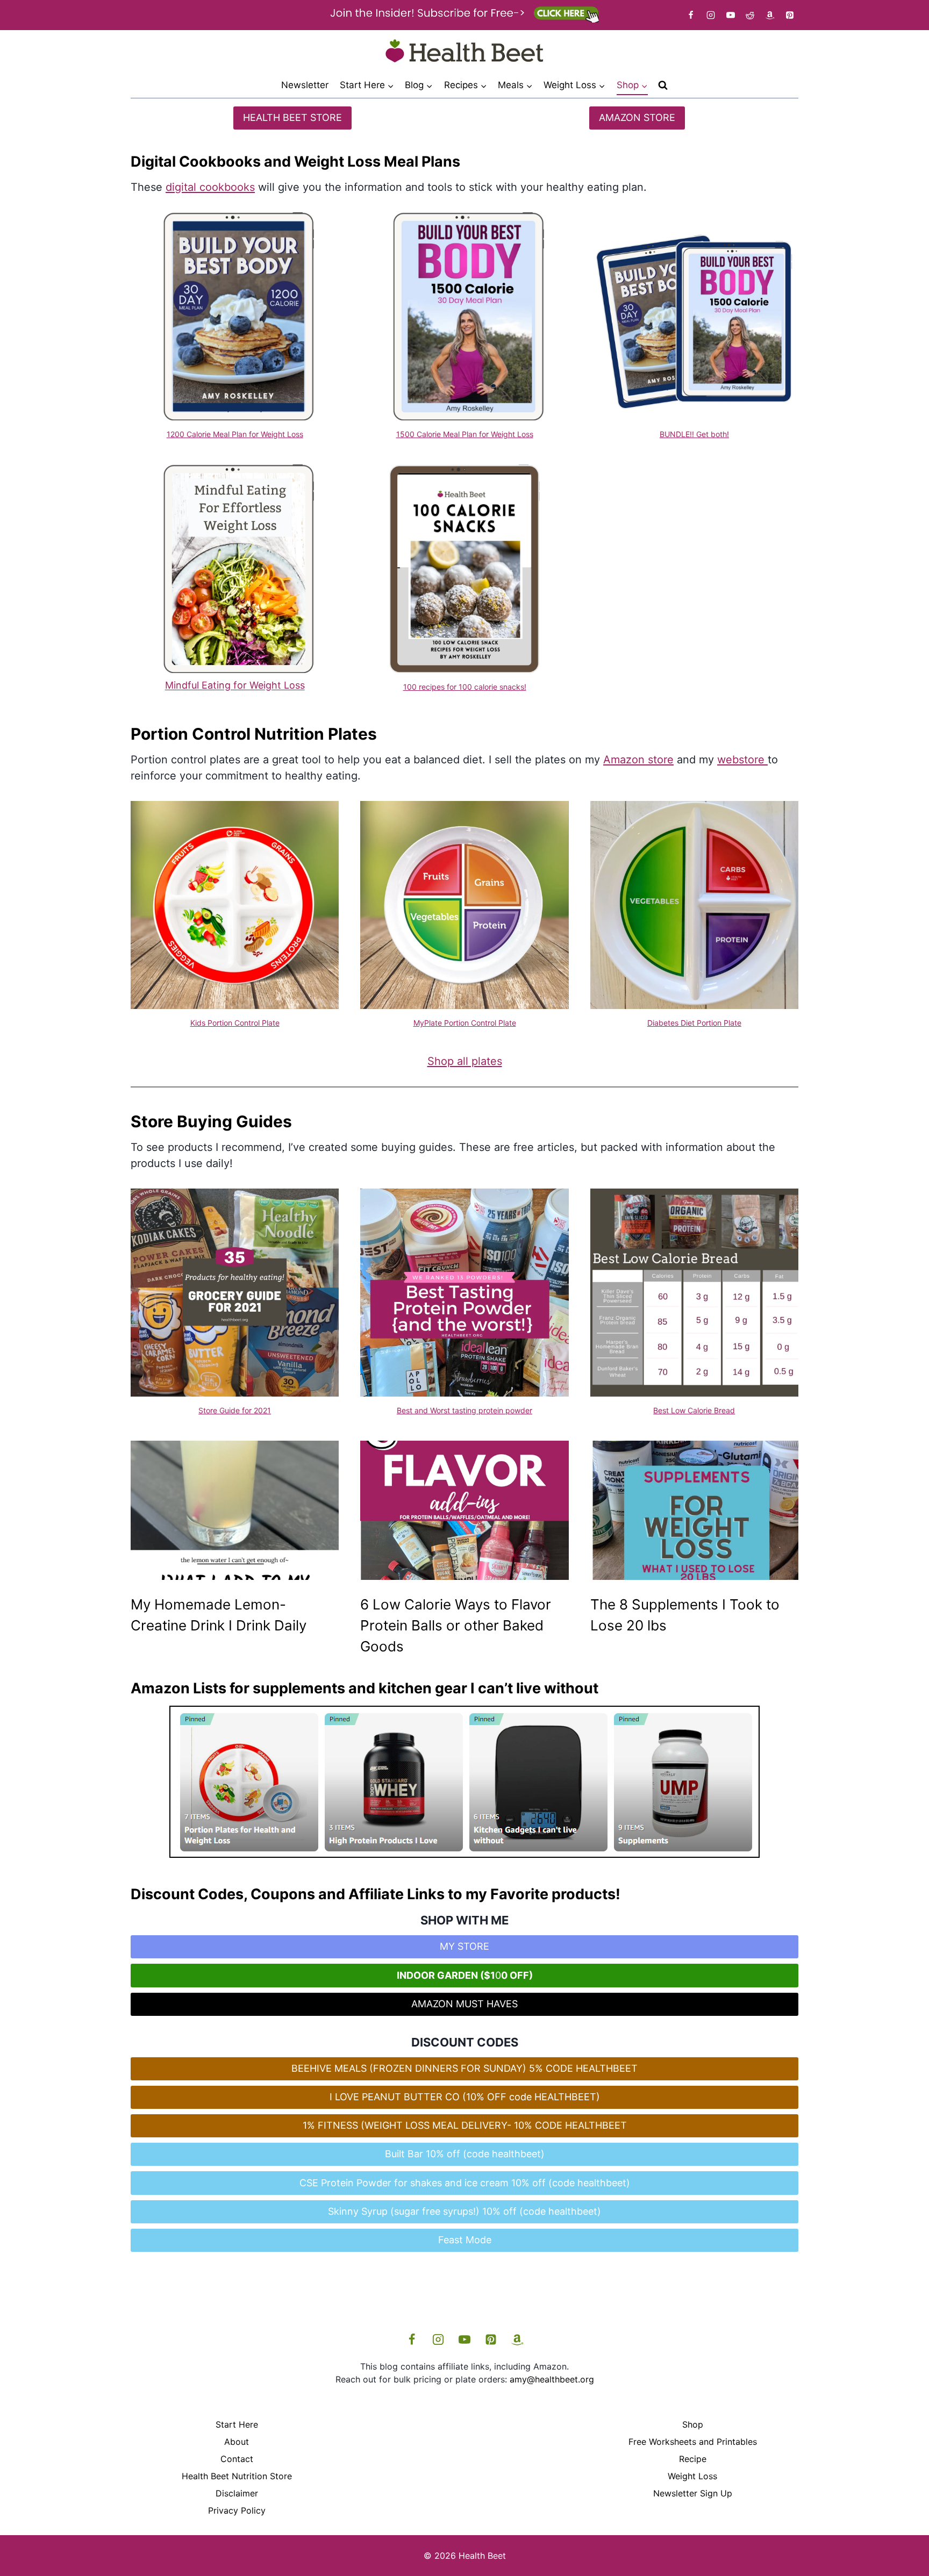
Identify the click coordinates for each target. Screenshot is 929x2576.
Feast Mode (465, 2240)
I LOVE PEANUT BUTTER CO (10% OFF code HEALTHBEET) (465, 2097)
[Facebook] (691, 15)
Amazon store (638, 760)
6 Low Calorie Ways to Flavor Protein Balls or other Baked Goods (456, 1625)
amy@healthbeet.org (552, 2379)
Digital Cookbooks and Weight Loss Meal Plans (295, 162)
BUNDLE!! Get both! (694, 434)
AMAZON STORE (637, 117)
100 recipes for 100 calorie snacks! (465, 687)
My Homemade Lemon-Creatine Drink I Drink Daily (219, 1615)
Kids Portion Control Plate (235, 1023)
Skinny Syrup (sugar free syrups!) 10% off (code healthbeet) (464, 2211)
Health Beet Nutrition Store (237, 2476)
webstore (742, 760)
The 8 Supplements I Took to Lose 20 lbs (685, 1615)
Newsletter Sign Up (693, 2493)
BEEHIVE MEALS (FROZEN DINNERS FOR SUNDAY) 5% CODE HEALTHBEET (464, 2068)
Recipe (693, 2459)
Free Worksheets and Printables (693, 2442)
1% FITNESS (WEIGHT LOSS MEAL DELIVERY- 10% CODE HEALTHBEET (465, 2125)
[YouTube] (731, 15)
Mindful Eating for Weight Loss (235, 685)
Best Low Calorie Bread (694, 1410)
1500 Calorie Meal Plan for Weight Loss (465, 434)
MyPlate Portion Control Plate (465, 1023)
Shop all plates (465, 1061)
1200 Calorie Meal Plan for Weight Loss (235, 434)
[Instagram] (711, 15)
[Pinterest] (790, 15)
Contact (237, 2459)
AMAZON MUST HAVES (464, 2004)
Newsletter (305, 85)
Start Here (237, 2424)
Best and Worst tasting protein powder (464, 1410)
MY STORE (464, 1946)
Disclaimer (237, 2493)
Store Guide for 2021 (235, 1410)
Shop (693, 2424)
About (237, 2442)
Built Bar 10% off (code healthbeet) (465, 2154)
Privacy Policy (237, 2510)
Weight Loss (692, 2476)
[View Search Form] (663, 85)
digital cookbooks (210, 187)
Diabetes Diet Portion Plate (694, 1023)
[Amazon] (770, 15)
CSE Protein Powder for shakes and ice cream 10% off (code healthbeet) (465, 2183)
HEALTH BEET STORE (292, 117)
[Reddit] (750, 15)
